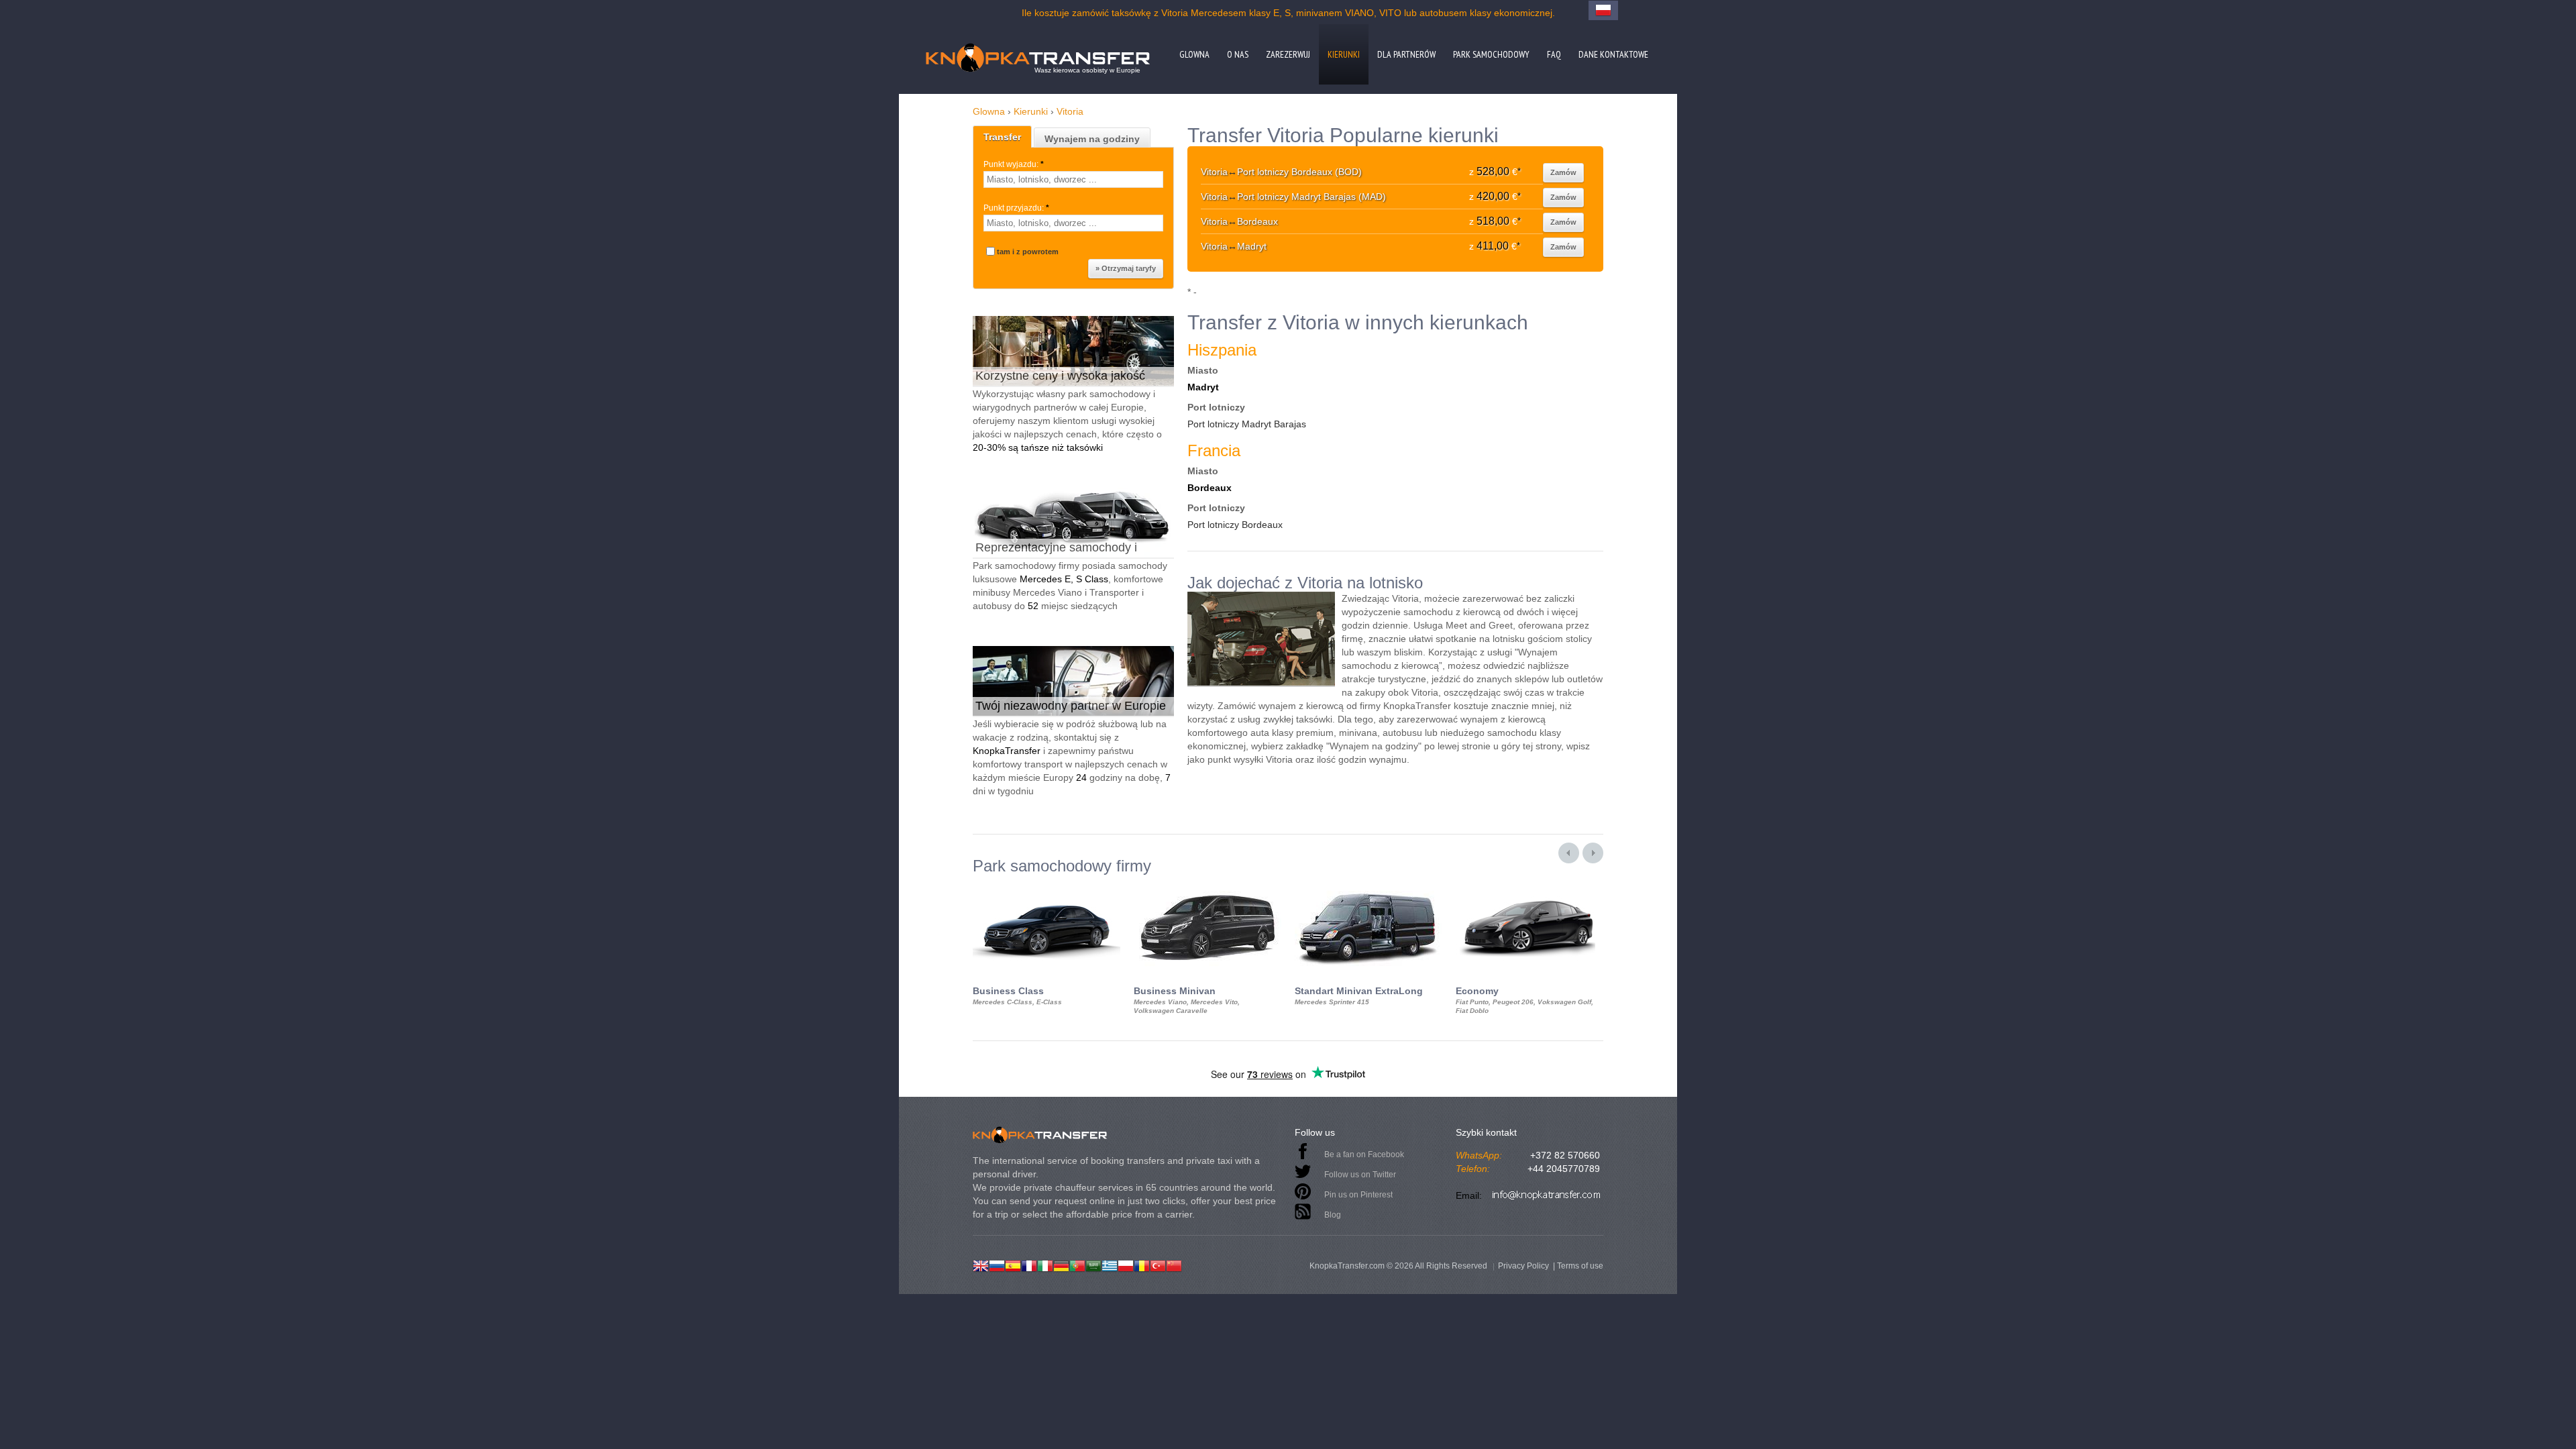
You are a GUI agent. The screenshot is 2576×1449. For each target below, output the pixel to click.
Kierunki (1344, 54)
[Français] (1029, 1265)
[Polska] (1126, 1265)
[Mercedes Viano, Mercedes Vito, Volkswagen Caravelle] (1207, 887)
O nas (1238, 54)
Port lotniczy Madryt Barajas (1247, 424)
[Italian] (1045, 1265)
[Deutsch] (1061, 1265)
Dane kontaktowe (1613, 54)
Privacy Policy (1523, 1266)
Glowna (1194, 54)
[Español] (1013, 1265)
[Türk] (1158, 1265)
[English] (981, 1265)
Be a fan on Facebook (1364, 1155)
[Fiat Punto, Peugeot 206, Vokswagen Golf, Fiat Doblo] (1529, 887)
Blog (1333, 1215)
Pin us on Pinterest (1358, 1195)
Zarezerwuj (1288, 54)
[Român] (1142, 1265)
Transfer (1002, 137)
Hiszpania (1222, 350)
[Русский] (997, 1265)
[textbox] (1073, 179)
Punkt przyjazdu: (1016, 208)
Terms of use (1580, 1266)
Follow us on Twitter (1360, 1175)
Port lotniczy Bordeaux (1235, 525)
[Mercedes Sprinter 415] (1368, 887)
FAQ (1554, 54)
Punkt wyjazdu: (1014, 164)
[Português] (1077, 1265)
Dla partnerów (1406, 54)
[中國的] (1174, 1265)
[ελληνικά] (1110, 1265)
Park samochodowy (1491, 54)
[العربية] (1093, 1265)
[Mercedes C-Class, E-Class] (1046, 887)
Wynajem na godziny (1092, 139)
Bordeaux (1210, 488)
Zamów (1563, 172)
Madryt (1203, 387)
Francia (1214, 450)
